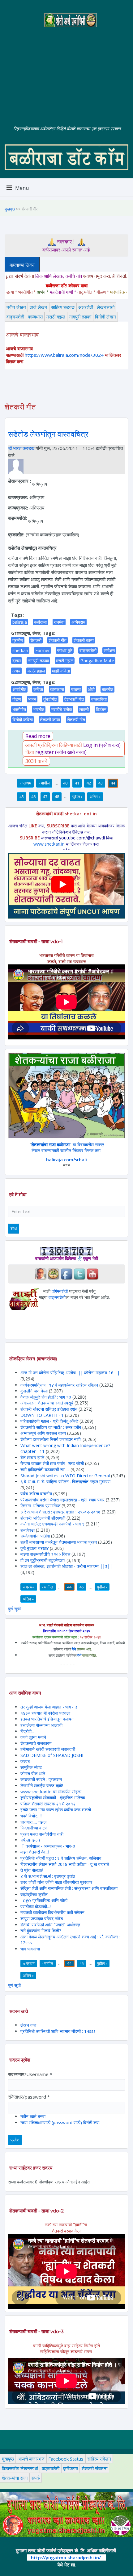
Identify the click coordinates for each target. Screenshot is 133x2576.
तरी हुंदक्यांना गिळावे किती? (41, 1931)
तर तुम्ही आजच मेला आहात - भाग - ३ (49, 1707)
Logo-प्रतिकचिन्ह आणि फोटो (44, 1900)
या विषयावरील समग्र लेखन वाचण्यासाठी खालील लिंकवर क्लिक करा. (68, 1148)
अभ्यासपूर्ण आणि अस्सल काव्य (43, 1433)
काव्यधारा (35, 317)
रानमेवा (59, 622)
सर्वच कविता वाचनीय (37, 1494)
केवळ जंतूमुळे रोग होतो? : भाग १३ (46, 1397)
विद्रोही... (27, 1731)
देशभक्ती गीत (74, 699)
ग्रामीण (18, 640)
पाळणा (76, 689)
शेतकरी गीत (58, 640)
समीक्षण (109, 650)
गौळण (17, 699)
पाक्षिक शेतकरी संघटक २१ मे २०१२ (48, 1804)
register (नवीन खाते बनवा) (61, 752)
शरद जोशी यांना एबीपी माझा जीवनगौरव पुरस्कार (56, 1882)
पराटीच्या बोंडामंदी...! (36, 1906)
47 (45, 797)
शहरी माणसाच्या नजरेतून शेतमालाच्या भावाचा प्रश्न (59, 1542)
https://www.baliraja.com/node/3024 (64, 355)
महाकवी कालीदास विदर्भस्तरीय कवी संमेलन (52, 1912)
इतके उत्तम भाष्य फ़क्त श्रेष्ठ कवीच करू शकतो (56, 1810)
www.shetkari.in (49, 844)
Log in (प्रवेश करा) (102, 745)
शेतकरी (36, 640)
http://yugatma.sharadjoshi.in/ (66, 2557)
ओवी (91, 689)
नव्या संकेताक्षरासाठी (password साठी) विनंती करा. (60, 2122)
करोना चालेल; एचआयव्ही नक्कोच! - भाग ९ (52, 1524)
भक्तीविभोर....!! (31, 1816)
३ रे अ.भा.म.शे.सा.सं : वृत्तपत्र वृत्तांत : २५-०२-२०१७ (60, 1512)
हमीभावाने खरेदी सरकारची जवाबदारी (48, 1749)
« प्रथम (25, 783)
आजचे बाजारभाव (31, 2459)
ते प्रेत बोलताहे (32, 1870)
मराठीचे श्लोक (62, 709)
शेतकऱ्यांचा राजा (15, 2478)
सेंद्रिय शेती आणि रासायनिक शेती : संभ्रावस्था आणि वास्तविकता (69, 1888)
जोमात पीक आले (33, 1773)
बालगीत (107, 689)
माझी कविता (61, 671)
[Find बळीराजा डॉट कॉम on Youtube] (92, 1273)
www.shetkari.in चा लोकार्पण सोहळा (51, 1792)
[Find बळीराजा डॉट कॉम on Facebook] (66, 1273)
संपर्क (36, 2478)
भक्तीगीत (19, 709)
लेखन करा (28, 2025)
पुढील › (77, 797)
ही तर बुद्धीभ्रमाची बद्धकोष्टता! (43, 1560)
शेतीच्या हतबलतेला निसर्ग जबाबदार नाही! (51, 1439)
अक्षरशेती (86, 307)
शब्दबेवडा (28, 1530)
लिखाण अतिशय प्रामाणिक (40, 1506)
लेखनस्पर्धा (106, 307)
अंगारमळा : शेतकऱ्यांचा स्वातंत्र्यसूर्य (47, 1403)
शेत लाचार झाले (32, 1457)
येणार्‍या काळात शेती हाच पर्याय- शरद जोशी (52, 1463)
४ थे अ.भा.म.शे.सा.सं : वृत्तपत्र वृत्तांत (48, 1876)
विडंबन (101, 709)
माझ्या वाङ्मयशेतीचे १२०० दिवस (45, 1554)
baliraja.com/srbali (66, 1160)
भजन (32, 699)
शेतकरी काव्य (84, 640)
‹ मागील (44, 783)
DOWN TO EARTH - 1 (42, 1415)
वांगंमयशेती (60, 1291)
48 (57, 797)
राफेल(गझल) (30, 1840)
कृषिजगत (71, 2468)
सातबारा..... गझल (33, 1822)
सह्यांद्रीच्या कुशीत (34, 1894)
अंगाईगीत (19, 689)
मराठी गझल (56, 317)
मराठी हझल (36, 671)
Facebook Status (66, 2459)
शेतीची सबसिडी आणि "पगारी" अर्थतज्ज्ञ (50, 1925)
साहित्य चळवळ (63, 307)
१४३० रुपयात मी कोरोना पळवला (45, 1713)
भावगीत (39, 709)
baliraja (20, 622)
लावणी (84, 709)
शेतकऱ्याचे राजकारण (36, 1743)
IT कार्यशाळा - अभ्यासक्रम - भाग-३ (48, 1846)
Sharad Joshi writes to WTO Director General (65, 1476)
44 (113, 783)
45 (22, 797)
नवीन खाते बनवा (33, 2116)
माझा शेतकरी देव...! (35, 1852)
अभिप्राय (78, 622)
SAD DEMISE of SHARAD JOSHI (52, 1755)
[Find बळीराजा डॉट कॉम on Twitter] (79, 1273)
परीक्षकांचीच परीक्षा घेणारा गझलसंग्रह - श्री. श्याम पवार (62, 1500)
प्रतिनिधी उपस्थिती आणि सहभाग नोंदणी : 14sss (58, 2031)
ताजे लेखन (39, 307)
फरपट (25, 1761)
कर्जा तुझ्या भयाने (33, 1737)
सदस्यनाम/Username (30, 2074)
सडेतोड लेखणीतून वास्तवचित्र (48, 434)
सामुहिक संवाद (31, 1767)
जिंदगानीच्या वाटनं (34, 1828)
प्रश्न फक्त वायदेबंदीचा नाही (42, 1834)
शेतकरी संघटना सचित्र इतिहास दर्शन (49, 1409)
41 (77, 783)
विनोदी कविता (23, 720)
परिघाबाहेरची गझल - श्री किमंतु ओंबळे (49, 1421)
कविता (38, 689)
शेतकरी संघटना (94, 2468)
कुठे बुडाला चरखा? (34, 1548)
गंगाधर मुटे (65, 650)
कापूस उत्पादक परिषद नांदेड (42, 1918)
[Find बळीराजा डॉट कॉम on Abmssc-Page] (54, 1273)
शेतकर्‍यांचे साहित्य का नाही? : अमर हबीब (51, 1427)
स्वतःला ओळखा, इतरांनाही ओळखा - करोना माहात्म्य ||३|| (66, 1566)
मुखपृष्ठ (10, 209)
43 (101, 783)
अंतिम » (95, 797)
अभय (16, 671)
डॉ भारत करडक (21, 448)
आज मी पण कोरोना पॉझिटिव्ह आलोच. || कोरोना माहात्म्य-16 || (70, 1373)
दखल (17, 661)
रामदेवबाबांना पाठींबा (35, 1536)
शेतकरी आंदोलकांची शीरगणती (43, 1518)
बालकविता (99, 699)
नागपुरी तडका (80, 317)
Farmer (43, 650)
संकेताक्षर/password (29, 2097)
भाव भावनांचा (30, 1949)
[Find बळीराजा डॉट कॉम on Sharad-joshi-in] (41, 1273)
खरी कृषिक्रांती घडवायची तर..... (45, 1469)
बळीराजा (40, 622)
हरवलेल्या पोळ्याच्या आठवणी (41, 1725)
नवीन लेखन (16, 307)
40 (65, 783)
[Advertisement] (66, 71)
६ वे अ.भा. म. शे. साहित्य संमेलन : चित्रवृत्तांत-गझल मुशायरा (65, 1482)
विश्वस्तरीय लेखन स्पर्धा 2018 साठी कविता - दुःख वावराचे (65, 1864)
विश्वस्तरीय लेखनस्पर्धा (20, 2468)
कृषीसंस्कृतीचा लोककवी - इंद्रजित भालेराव (53, 1798)
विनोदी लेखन (105, 317)
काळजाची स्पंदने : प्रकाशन (41, 1779)
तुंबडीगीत (50, 699)
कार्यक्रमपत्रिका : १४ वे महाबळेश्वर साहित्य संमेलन (59, 1385)
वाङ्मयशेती (15, 317)
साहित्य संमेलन (99, 2459)
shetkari (20, 650)
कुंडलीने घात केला (34, 1391)
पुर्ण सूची (14, 1609)
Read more (38, 736)
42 (89, 783)
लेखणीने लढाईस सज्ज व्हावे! (42, 1785)
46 (33, 797)
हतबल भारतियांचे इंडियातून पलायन (47, 1719)
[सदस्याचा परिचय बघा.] (16, 466)
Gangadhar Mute (97, 661)
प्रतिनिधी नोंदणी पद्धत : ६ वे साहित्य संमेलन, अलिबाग (61, 1858)
